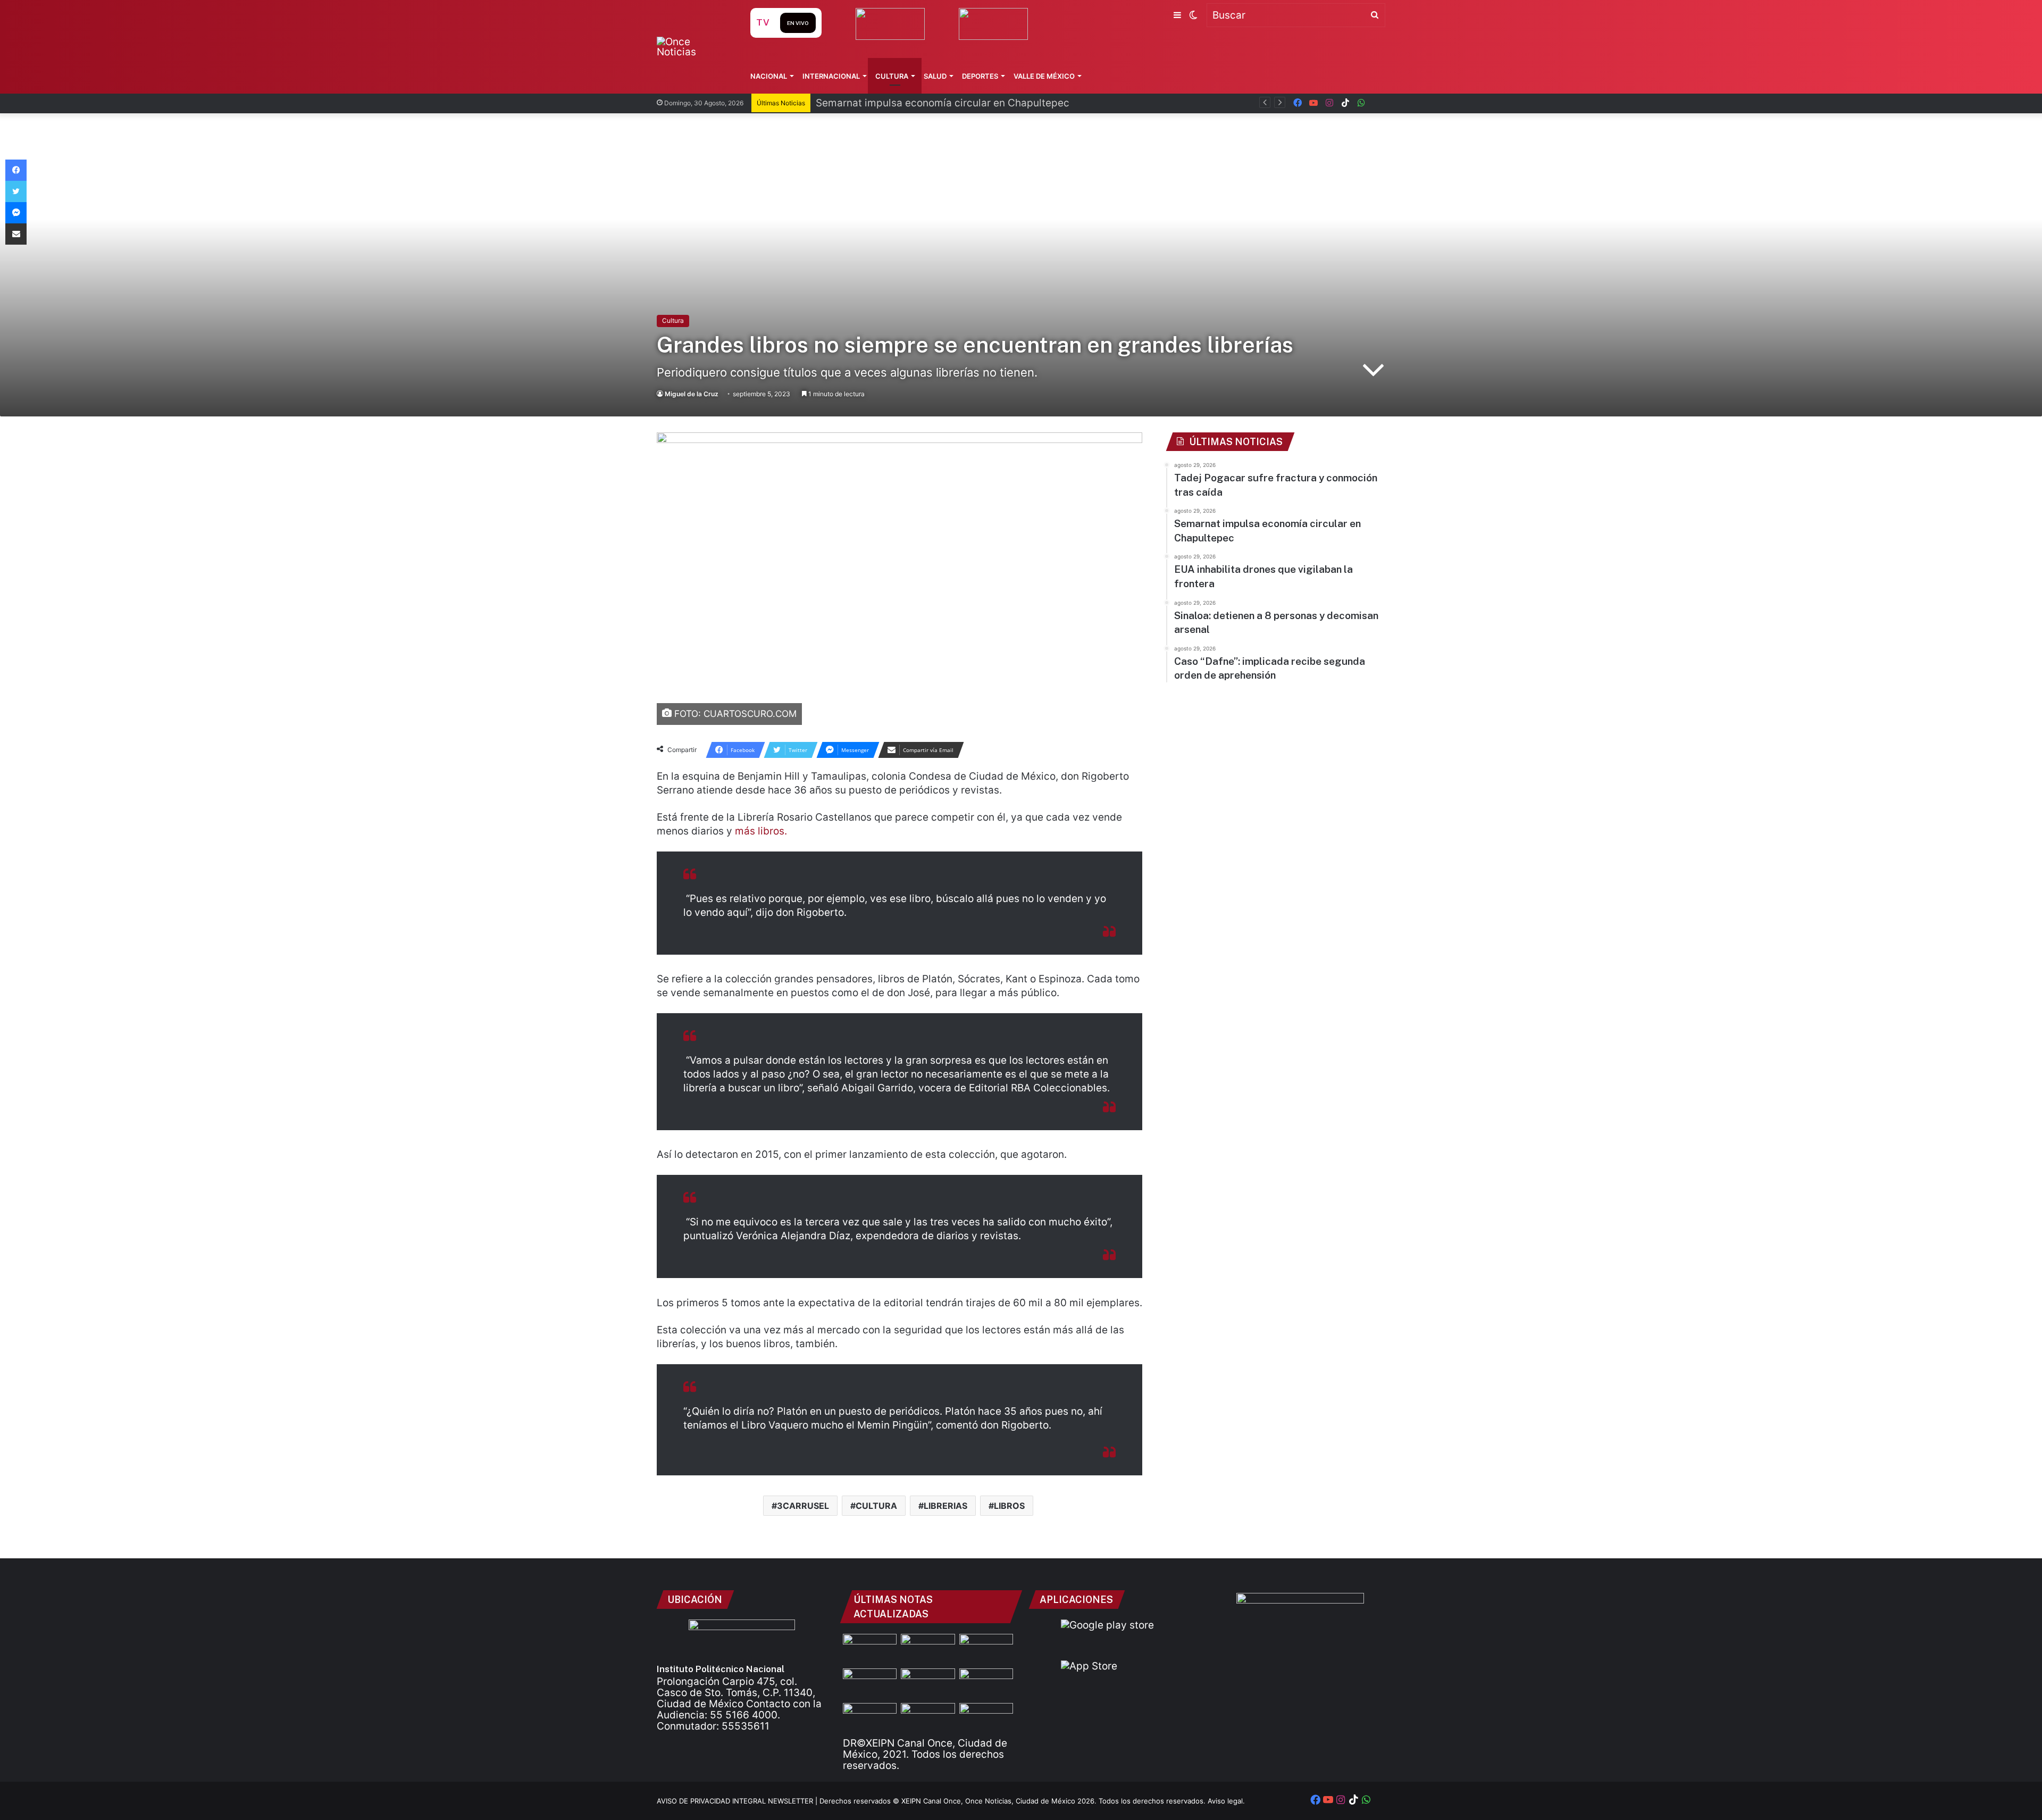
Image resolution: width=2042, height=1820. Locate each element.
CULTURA (876, 1506)
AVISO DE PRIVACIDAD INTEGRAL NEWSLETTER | (738, 1801)
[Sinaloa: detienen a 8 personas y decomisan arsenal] (928, 1649)
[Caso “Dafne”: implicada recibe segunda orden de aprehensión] (986, 1718)
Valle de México (1044, 76)
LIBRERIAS (945, 1506)
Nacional (769, 76)
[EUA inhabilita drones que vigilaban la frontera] (986, 1684)
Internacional (831, 76)
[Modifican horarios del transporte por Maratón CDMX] (870, 1649)
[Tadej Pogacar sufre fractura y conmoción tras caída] (986, 1649)
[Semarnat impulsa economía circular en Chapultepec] (870, 1684)
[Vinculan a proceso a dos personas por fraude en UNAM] (870, 1718)
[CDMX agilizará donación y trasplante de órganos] (928, 1718)
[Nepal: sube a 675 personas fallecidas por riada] (928, 1684)
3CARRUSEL (803, 1506)
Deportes (980, 76)
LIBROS (1009, 1506)
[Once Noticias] (693, 47)
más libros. (761, 831)
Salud (935, 76)
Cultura (892, 76)
